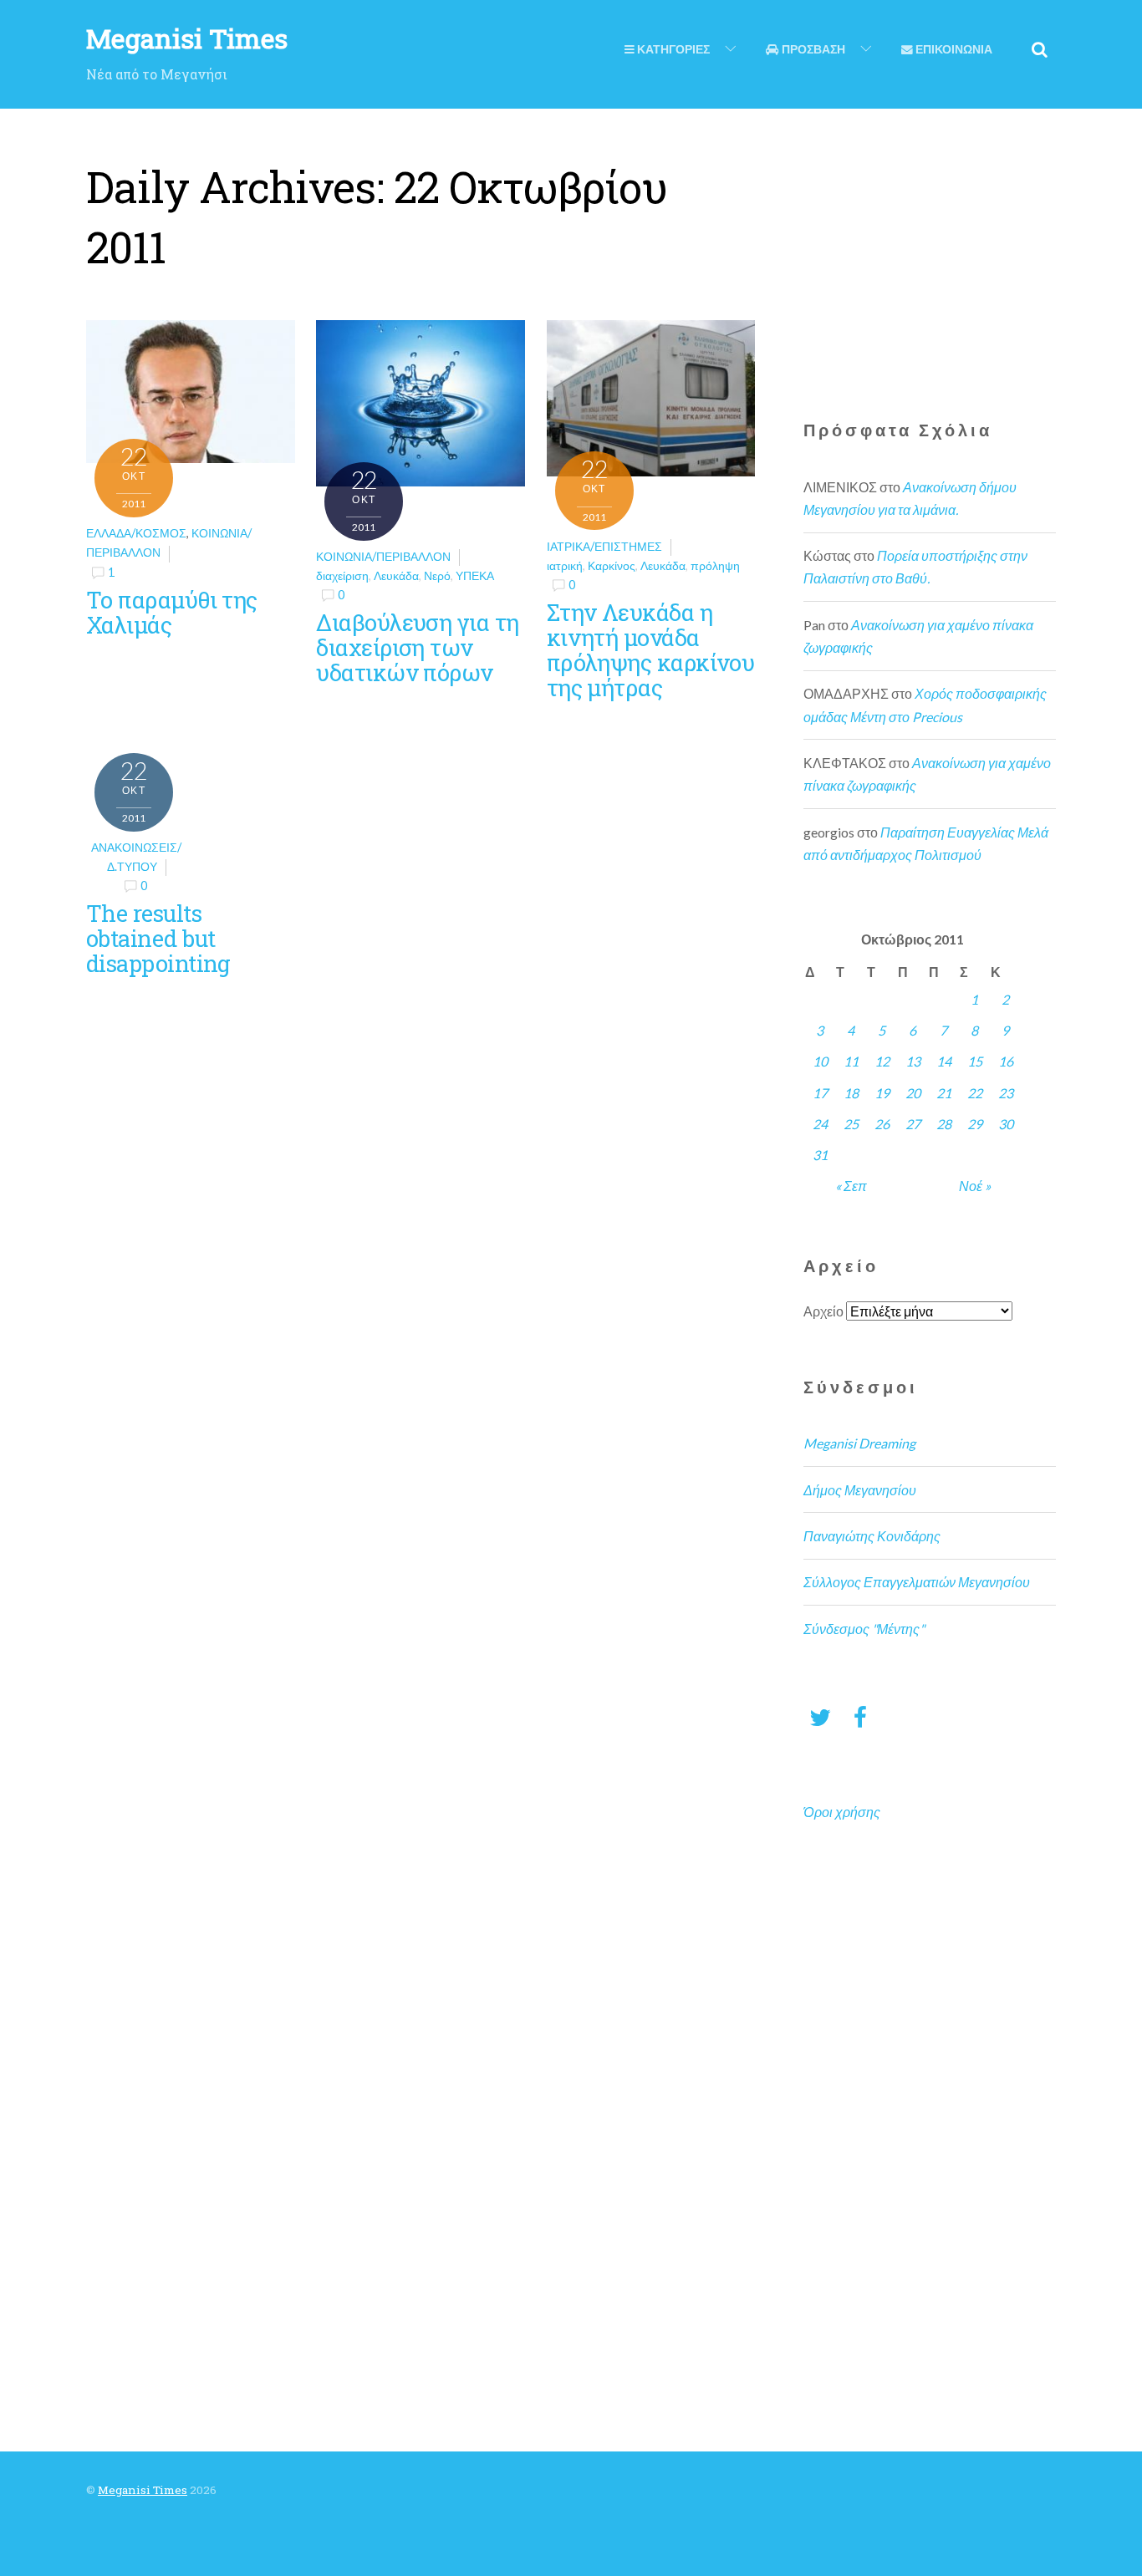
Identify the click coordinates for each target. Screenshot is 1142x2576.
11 (851, 1061)
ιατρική (565, 565)
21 (944, 1093)
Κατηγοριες (672, 49)
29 (975, 1124)
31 (820, 1155)
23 (1006, 1093)
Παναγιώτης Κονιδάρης (872, 1536)
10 (820, 1061)
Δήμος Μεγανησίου (860, 1490)
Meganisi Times (143, 2490)
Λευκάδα (396, 575)
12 (882, 1061)
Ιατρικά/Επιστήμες (604, 546)
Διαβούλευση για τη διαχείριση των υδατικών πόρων (417, 647)
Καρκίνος (612, 565)
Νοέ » (975, 1186)
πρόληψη (715, 565)
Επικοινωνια (953, 49)
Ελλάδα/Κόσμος (136, 533)
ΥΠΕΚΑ (475, 575)
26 (882, 1124)
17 (820, 1093)
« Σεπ (851, 1186)
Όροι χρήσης (842, 1812)
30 (1006, 1124)
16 (1006, 1061)
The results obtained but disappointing (158, 938)
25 (851, 1124)
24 (820, 1124)
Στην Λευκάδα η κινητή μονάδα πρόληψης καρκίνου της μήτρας (651, 649)
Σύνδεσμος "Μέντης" (864, 1629)
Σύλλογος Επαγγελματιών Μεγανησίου (917, 1582)
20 (913, 1093)
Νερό (437, 575)
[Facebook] (860, 1716)
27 (913, 1124)
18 (851, 1093)
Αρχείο (823, 1311)
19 (882, 1093)
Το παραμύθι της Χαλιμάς (172, 612)
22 (975, 1093)
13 (913, 1061)
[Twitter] (820, 1716)
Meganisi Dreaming (859, 1443)
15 (975, 1061)
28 (944, 1124)
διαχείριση (342, 575)
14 (944, 1061)
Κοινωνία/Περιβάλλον (383, 556)
